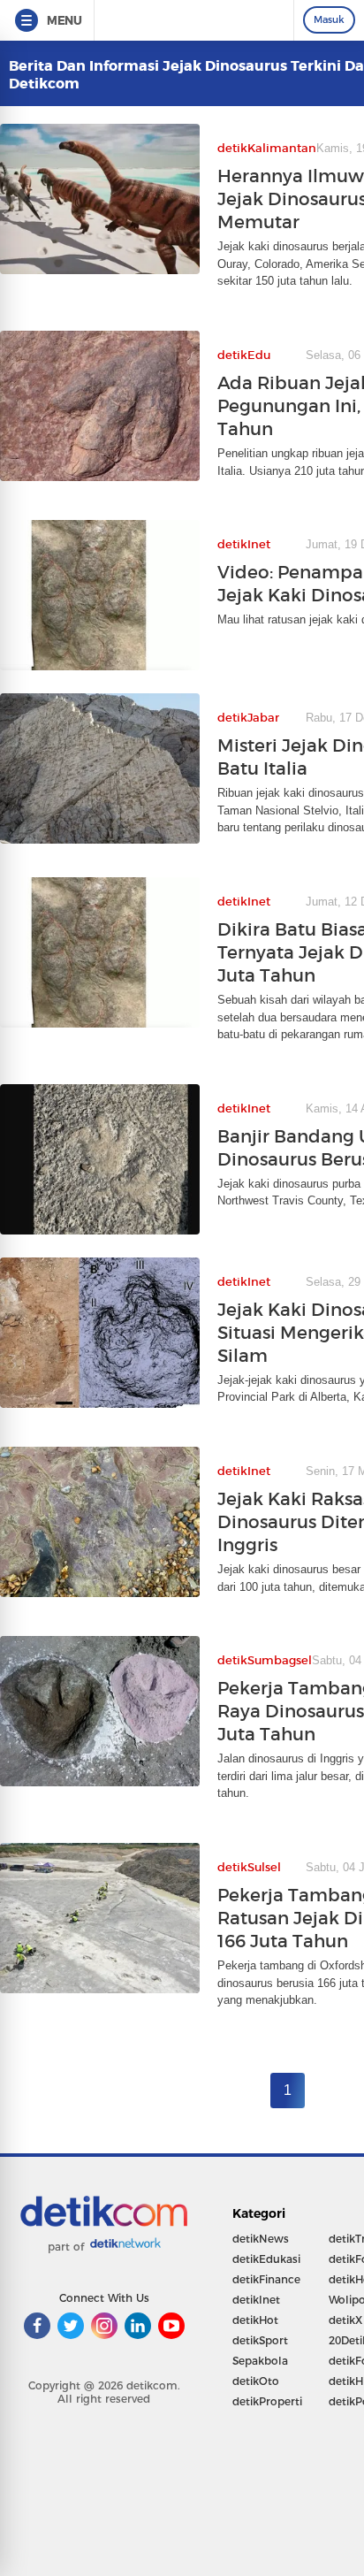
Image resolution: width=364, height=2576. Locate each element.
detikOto (256, 2381)
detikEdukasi (266, 2259)
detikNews (261, 2239)
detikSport (260, 2340)
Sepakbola (260, 2361)
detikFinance (266, 2279)
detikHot (255, 2320)
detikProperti (267, 2401)
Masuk (329, 19)
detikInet (256, 2300)
